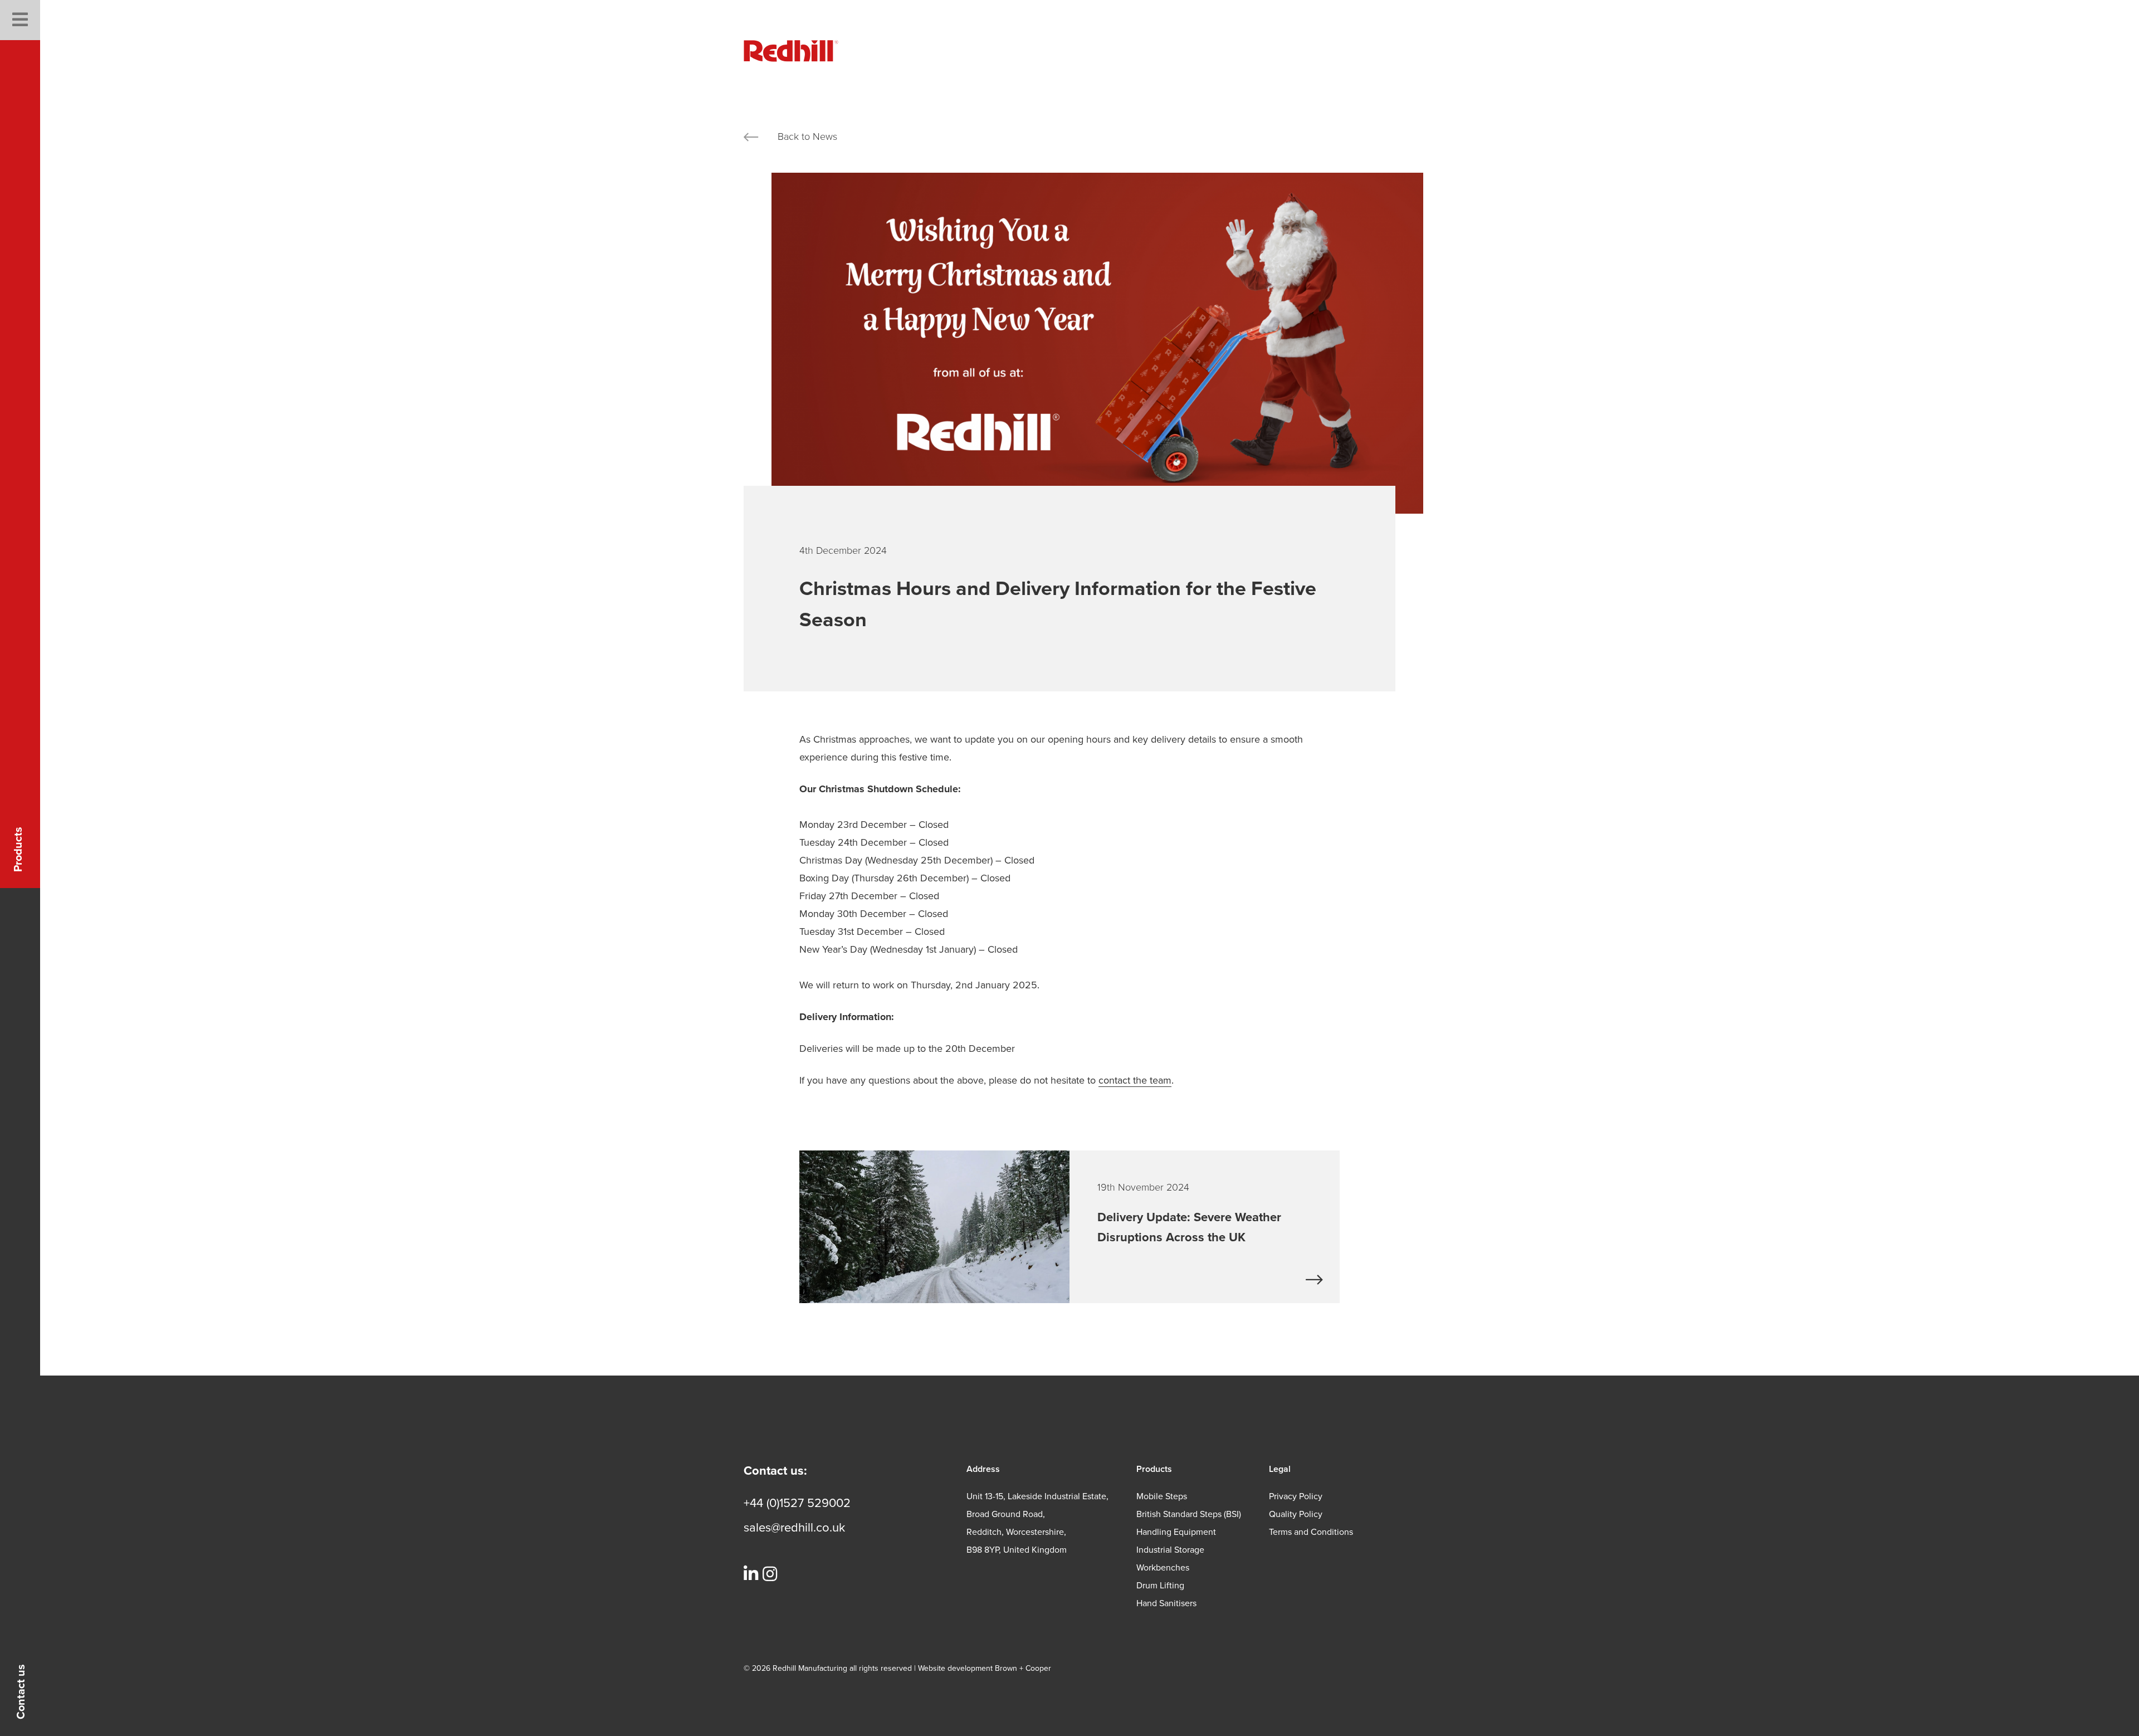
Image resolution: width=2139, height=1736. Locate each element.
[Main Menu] (20, 20)
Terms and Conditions (1311, 1532)
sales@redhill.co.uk (794, 1528)
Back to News (807, 136)
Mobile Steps (1162, 1496)
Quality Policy (1296, 1514)
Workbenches (1163, 1568)
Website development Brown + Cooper (985, 1668)
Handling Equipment (1176, 1532)
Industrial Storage (1170, 1550)
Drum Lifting (1160, 1586)
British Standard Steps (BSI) (1189, 1514)
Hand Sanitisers (1166, 1603)
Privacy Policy (1296, 1496)
